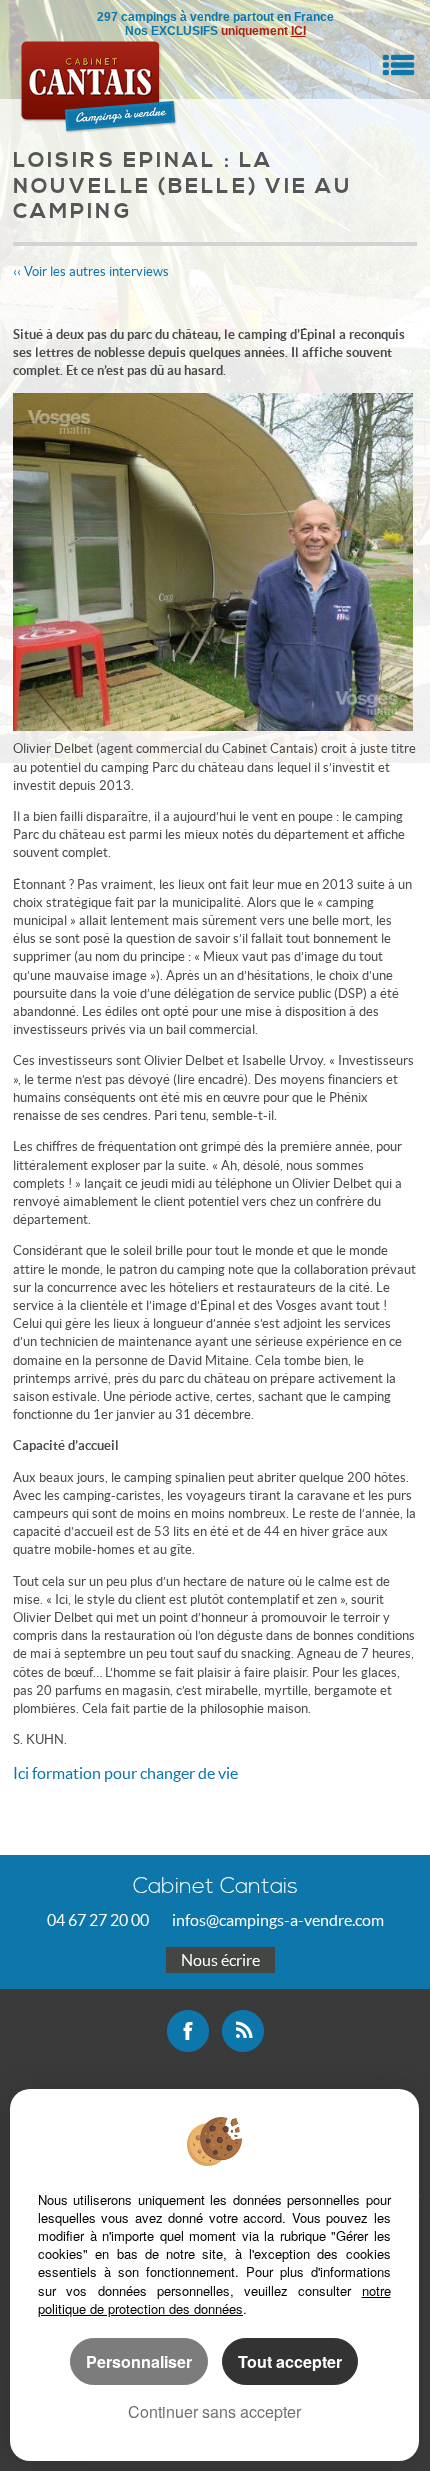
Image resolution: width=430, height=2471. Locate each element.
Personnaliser (139, 2361)
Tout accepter (290, 2361)
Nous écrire (220, 1960)
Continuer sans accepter (214, 2411)
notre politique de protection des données (214, 2299)
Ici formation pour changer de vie (125, 1773)
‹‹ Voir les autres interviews (91, 271)
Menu (398, 65)
